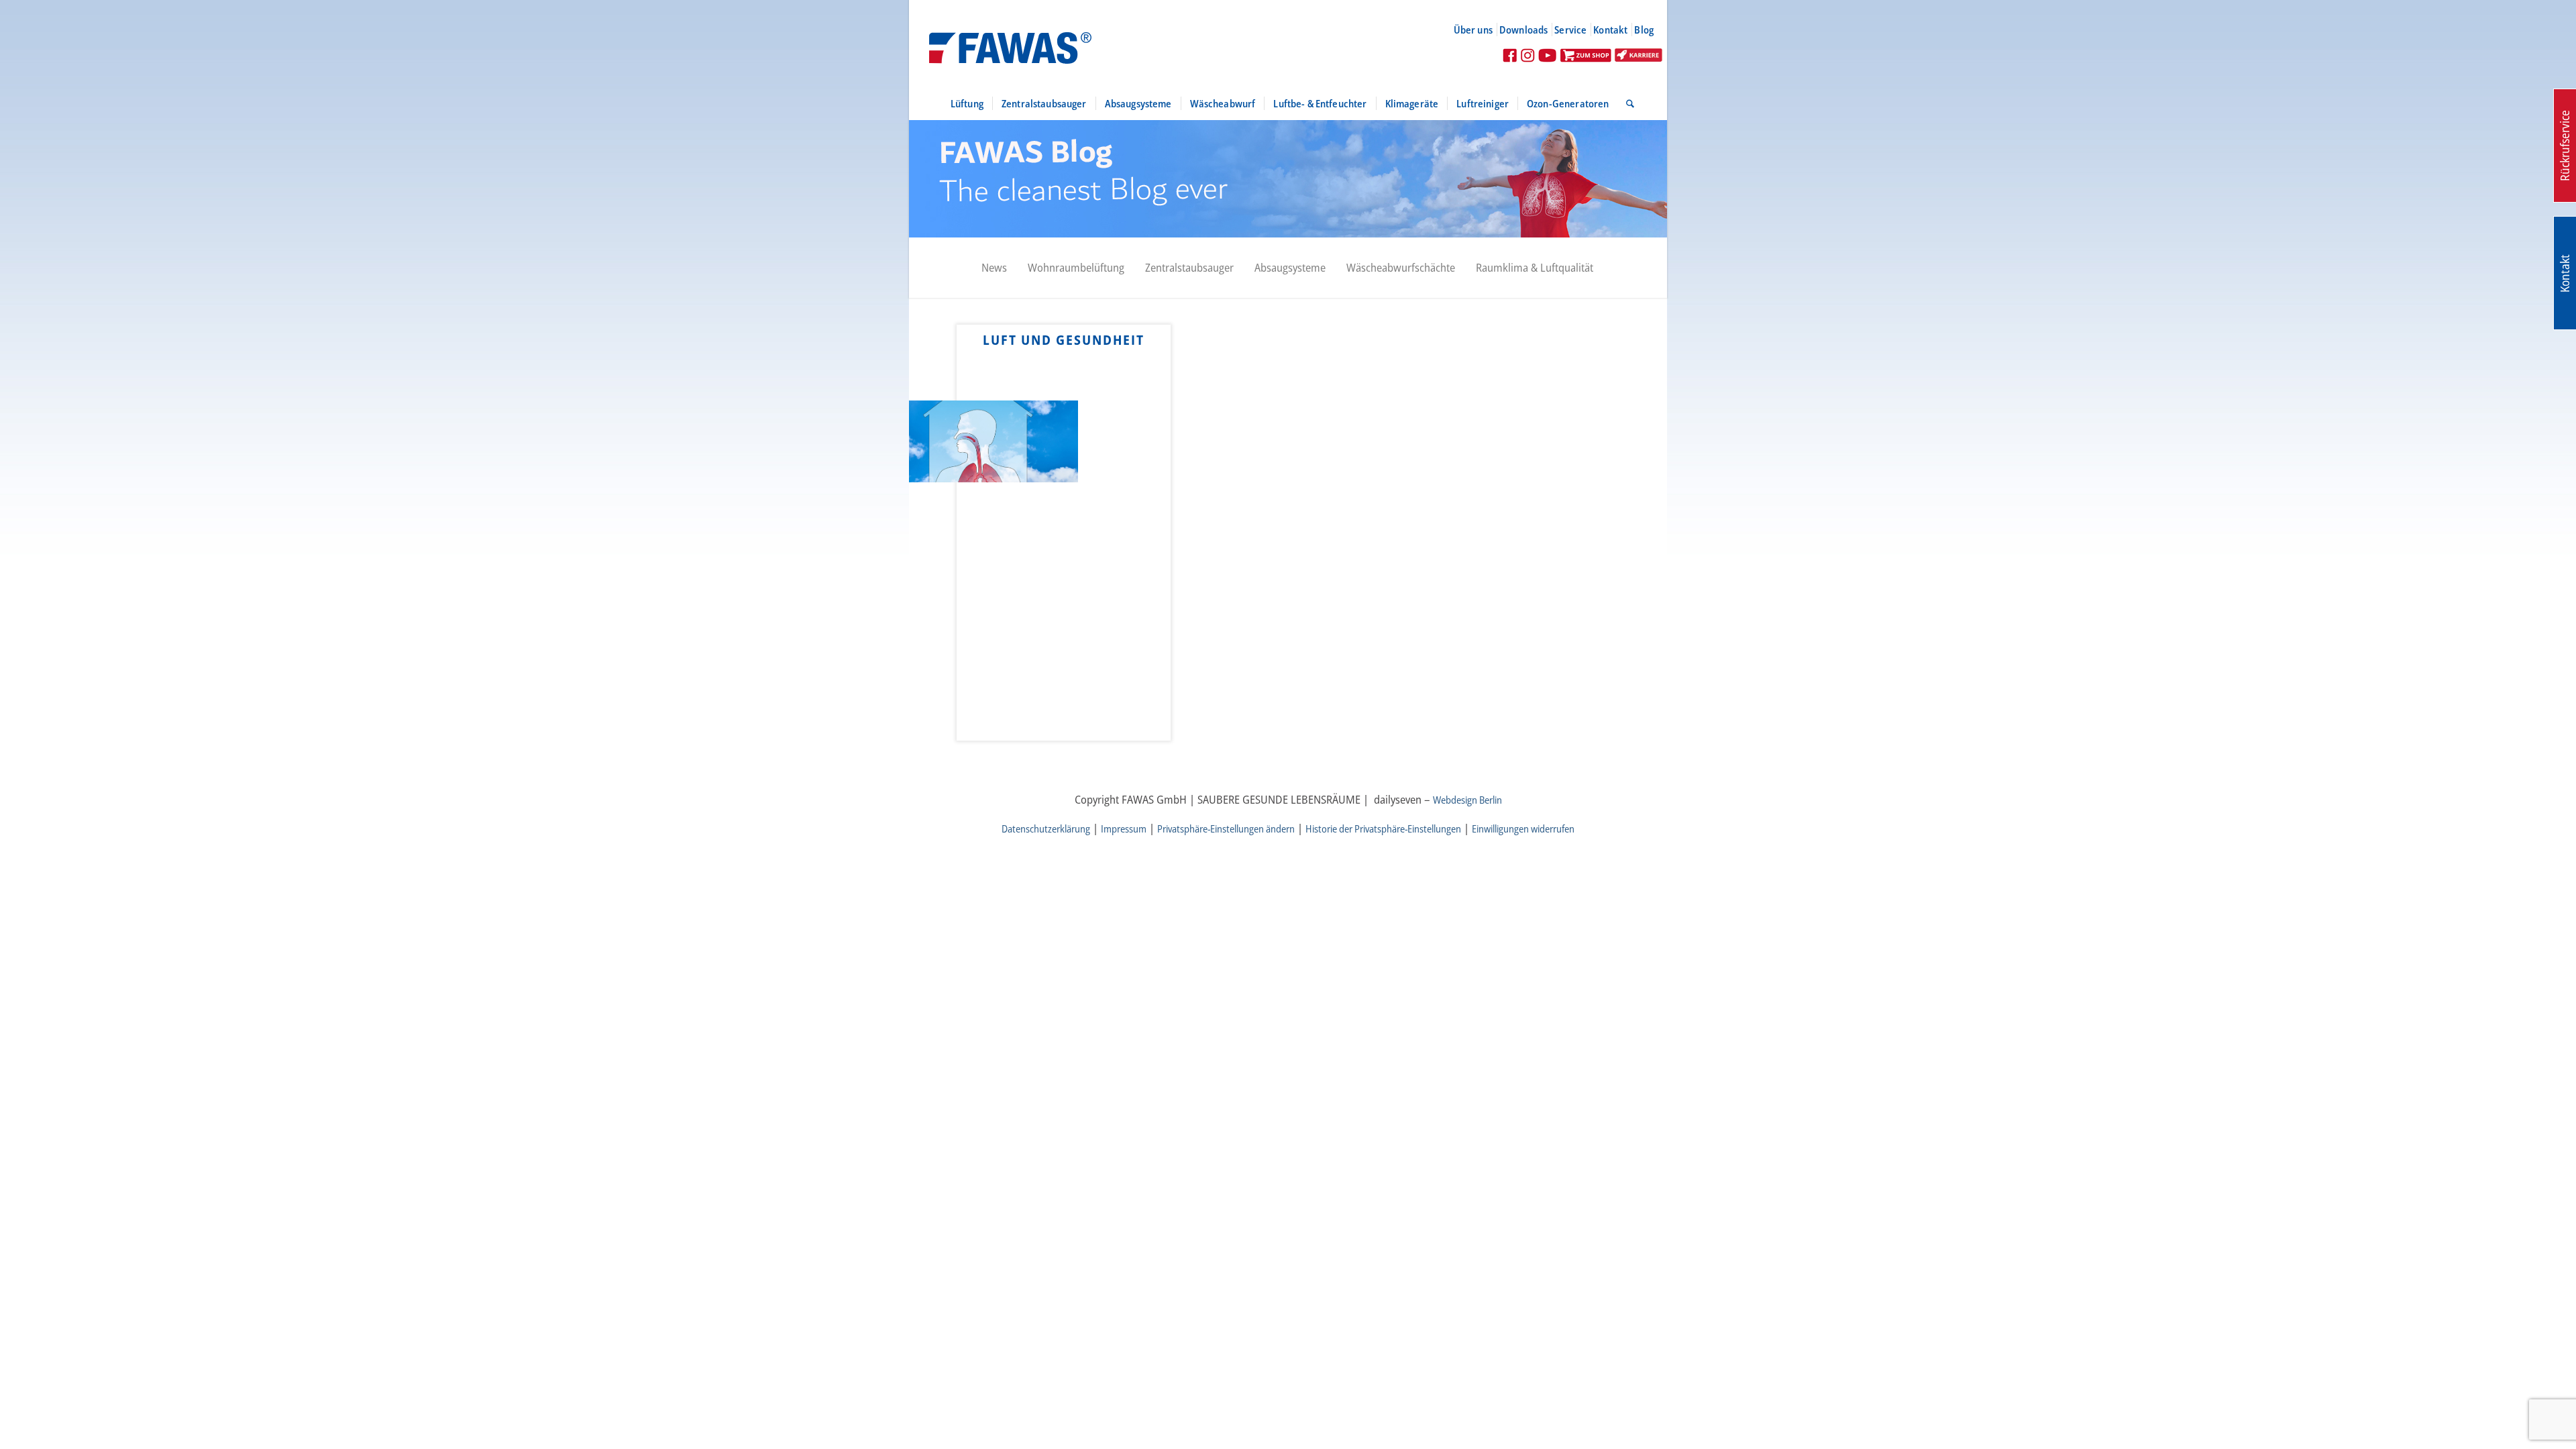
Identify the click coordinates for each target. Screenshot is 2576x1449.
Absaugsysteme (1290, 267)
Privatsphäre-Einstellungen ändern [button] (1226, 828)
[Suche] (1626, 103)
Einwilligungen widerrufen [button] (1523, 828)
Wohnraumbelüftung (1076, 267)
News (994, 267)
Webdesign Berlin (1467, 800)
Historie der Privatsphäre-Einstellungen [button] (1383, 828)
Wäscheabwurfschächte (1401, 267)
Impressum (1124, 828)
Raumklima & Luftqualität (1535, 267)
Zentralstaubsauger (1189, 267)
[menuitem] (1479, 30)
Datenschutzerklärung (1046, 828)
